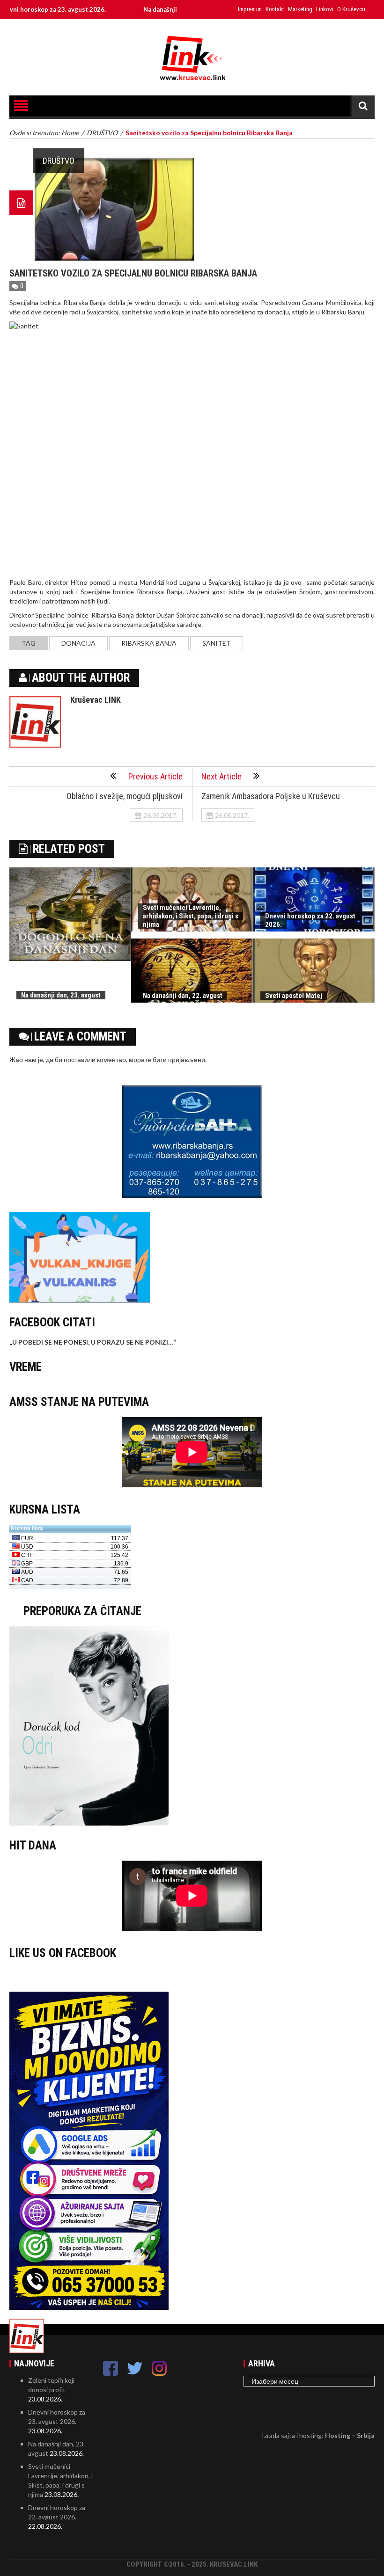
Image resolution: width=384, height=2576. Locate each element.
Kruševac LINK (96, 700)
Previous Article (155, 776)
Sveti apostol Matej (294, 996)
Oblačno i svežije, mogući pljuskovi (125, 796)
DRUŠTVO (59, 161)
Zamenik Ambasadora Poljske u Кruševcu (271, 796)
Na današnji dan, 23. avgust (138, 9)
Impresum (250, 9)
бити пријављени (179, 1059)
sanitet (217, 643)
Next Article (222, 776)
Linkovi (325, 9)
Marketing (300, 9)
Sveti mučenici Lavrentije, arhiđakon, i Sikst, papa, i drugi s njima (191, 916)
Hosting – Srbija (350, 2435)
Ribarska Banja (149, 643)
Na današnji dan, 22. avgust (183, 996)
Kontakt (275, 9)
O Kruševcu (351, 9)
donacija (78, 643)
